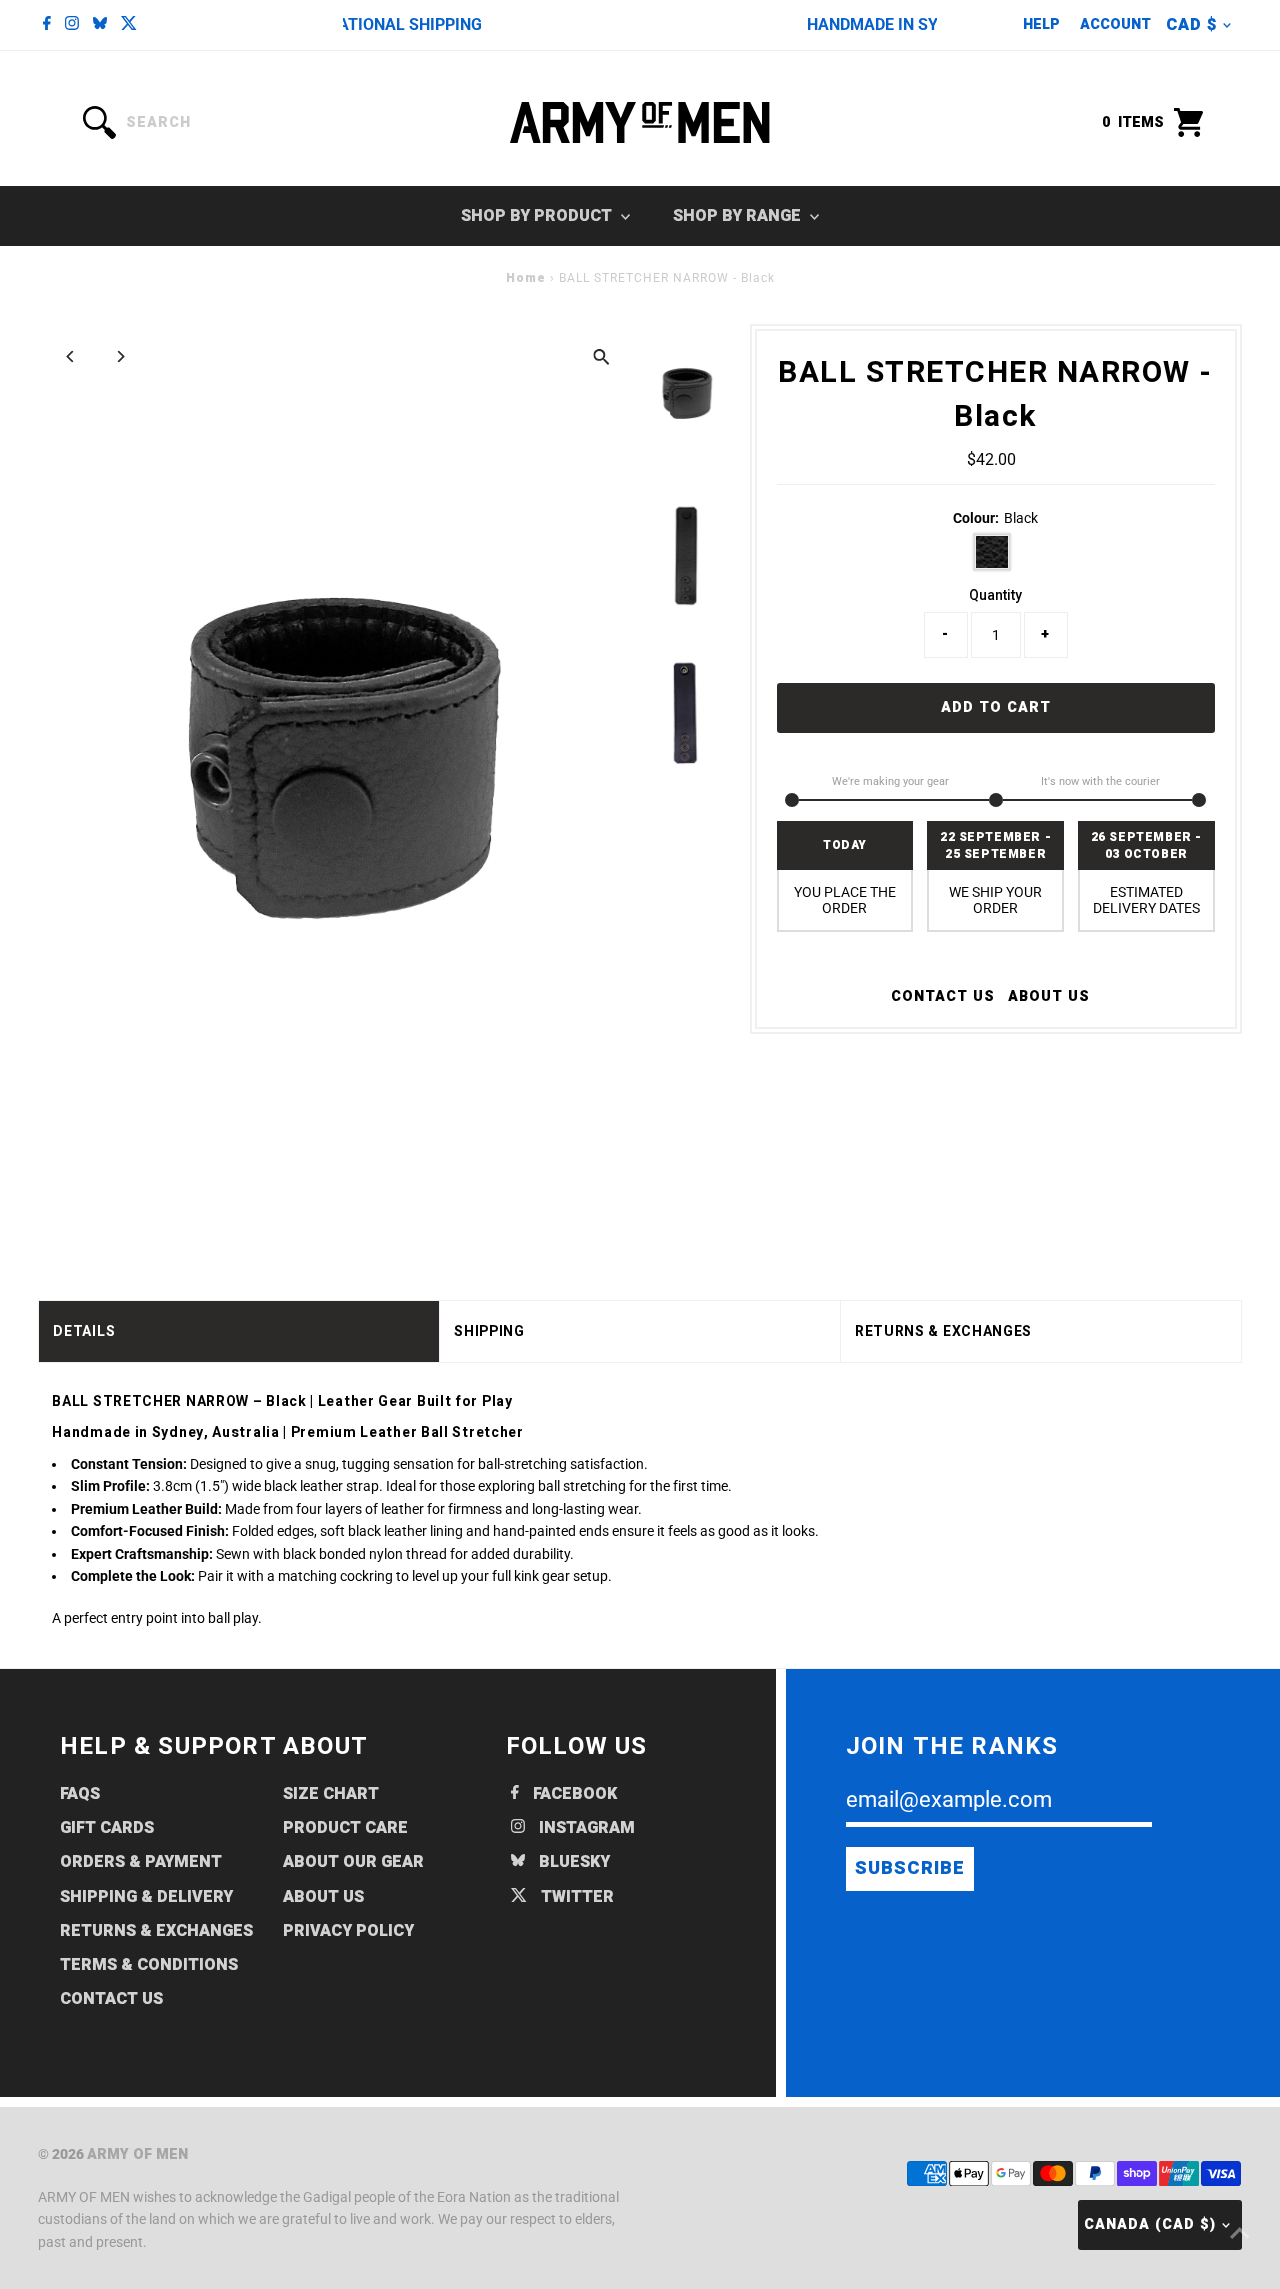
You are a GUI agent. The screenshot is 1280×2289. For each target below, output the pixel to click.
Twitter (575, 1897)
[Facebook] (47, 25)
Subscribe (910, 1868)
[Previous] (70, 356)
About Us (1049, 997)
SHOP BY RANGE (739, 216)
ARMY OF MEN (137, 2154)
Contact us (943, 997)
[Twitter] (129, 25)
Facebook (573, 1794)
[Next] (119, 356)
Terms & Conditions (149, 1965)
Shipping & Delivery (146, 1897)
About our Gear (353, 1862)
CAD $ (1191, 25)
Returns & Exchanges (156, 1931)
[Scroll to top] (1240, 2234)
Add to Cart (996, 707)
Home (526, 278)
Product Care (345, 1828)
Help (1041, 24)
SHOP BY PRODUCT (538, 216)
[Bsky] (100, 25)
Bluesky (572, 1862)
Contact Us (111, 1999)
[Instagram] (72, 25)
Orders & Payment (141, 1862)
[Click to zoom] (601, 356)
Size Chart (331, 1794)
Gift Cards (107, 1828)
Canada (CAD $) (1150, 2224)
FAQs (80, 1794)
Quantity (995, 595)
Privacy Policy (348, 1931)
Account (1115, 24)
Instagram (585, 1828)
